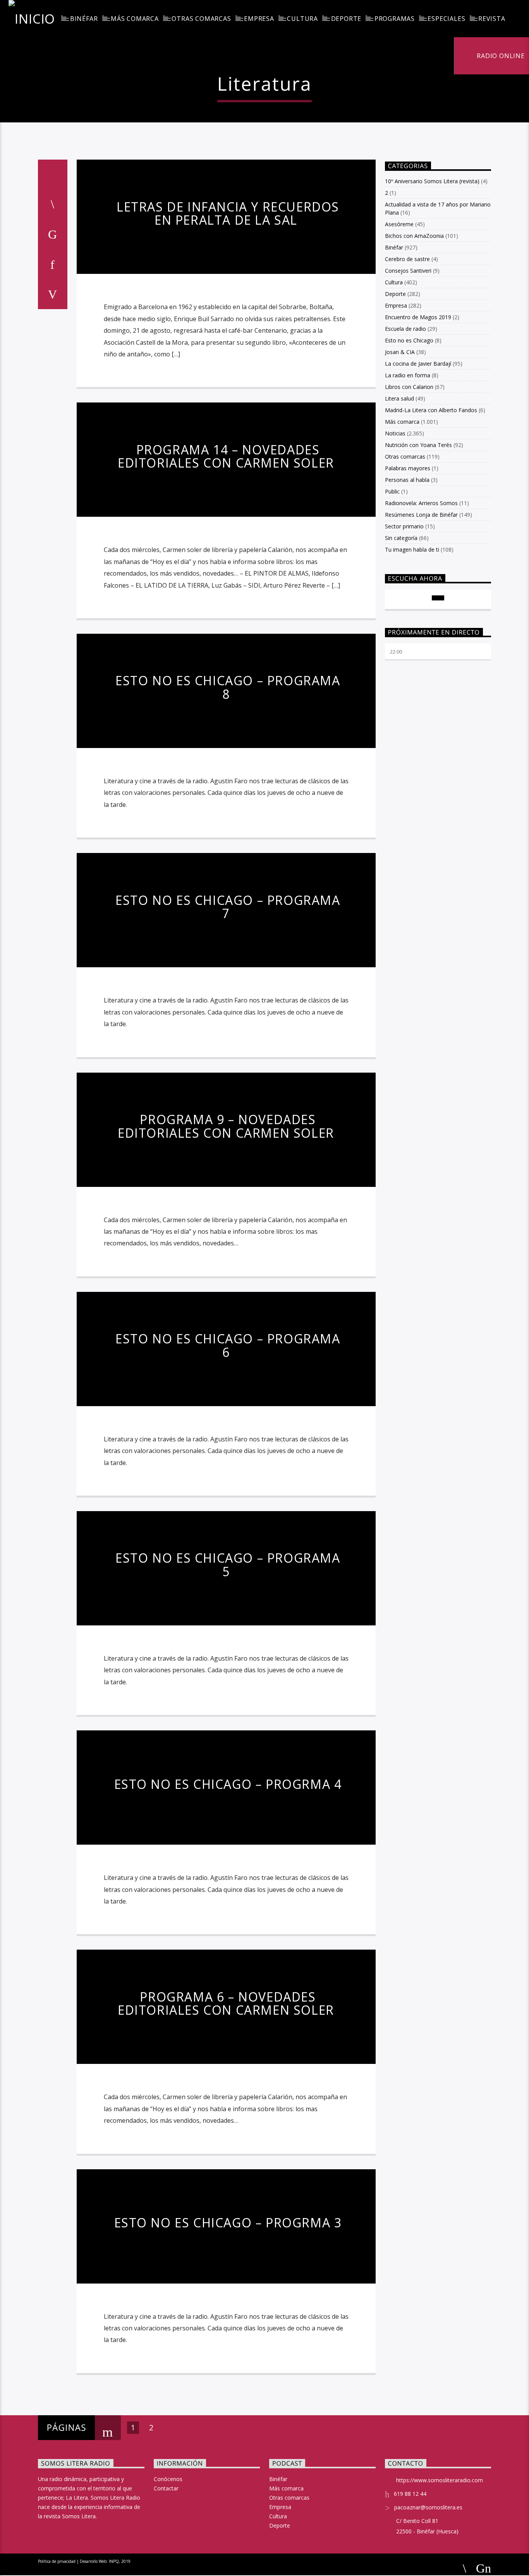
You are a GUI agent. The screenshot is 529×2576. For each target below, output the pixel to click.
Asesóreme (399, 224)
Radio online (500, 56)
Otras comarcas (201, 19)
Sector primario (404, 526)
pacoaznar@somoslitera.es (428, 2507)
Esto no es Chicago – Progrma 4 (228, 1784)
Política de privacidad (57, 2561)
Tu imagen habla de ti (412, 549)
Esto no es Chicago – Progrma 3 (228, 2223)
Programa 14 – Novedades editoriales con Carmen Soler (226, 456)
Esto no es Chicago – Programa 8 (228, 687)
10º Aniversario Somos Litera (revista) (432, 181)
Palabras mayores (408, 468)
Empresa (259, 19)
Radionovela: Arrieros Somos (421, 503)
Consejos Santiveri (408, 271)
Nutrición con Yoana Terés (418, 445)
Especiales (446, 19)
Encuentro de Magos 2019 (418, 317)
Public (392, 491)
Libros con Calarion (409, 387)
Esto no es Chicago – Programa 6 (228, 1345)
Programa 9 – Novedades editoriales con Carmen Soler (226, 1126)
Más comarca (135, 19)
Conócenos (168, 2479)
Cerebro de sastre (407, 259)
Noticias (395, 433)
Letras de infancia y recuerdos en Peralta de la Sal (228, 213)
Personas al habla (407, 480)
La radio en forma (408, 375)
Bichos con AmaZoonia (414, 236)
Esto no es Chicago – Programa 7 (228, 907)
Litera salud (399, 398)
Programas (395, 19)
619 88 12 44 (410, 2494)
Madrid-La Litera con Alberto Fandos (431, 410)
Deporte (346, 19)
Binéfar (84, 19)
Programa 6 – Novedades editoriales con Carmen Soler (226, 2003)
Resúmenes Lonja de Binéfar (421, 515)
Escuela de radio (405, 329)
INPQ (114, 2561)
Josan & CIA (400, 352)
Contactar (166, 2488)
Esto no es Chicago (409, 340)
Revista (492, 19)
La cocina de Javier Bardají (418, 364)
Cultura (302, 19)
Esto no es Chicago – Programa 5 (228, 1565)
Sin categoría (401, 538)
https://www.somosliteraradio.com (440, 2480)
